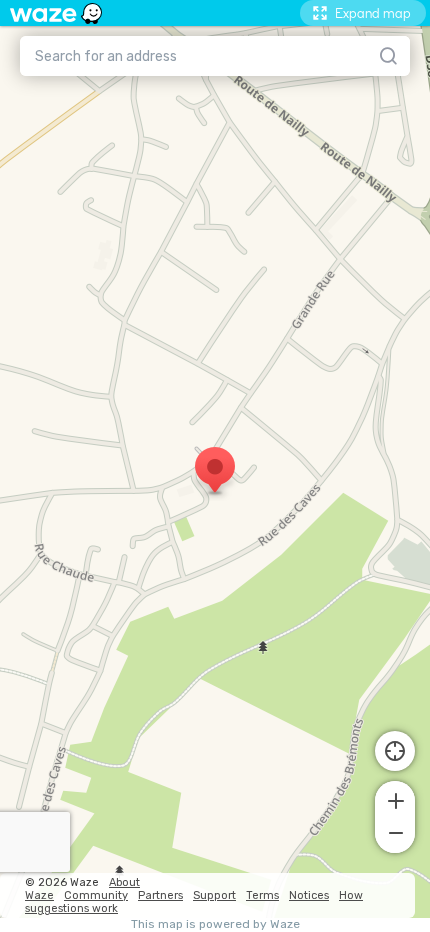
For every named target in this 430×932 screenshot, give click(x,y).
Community (96, 895)
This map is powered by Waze (215, 924)
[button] (395, 799)
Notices (309, 895)
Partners (160, 895)
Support (214, 895)
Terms (262, 895)
